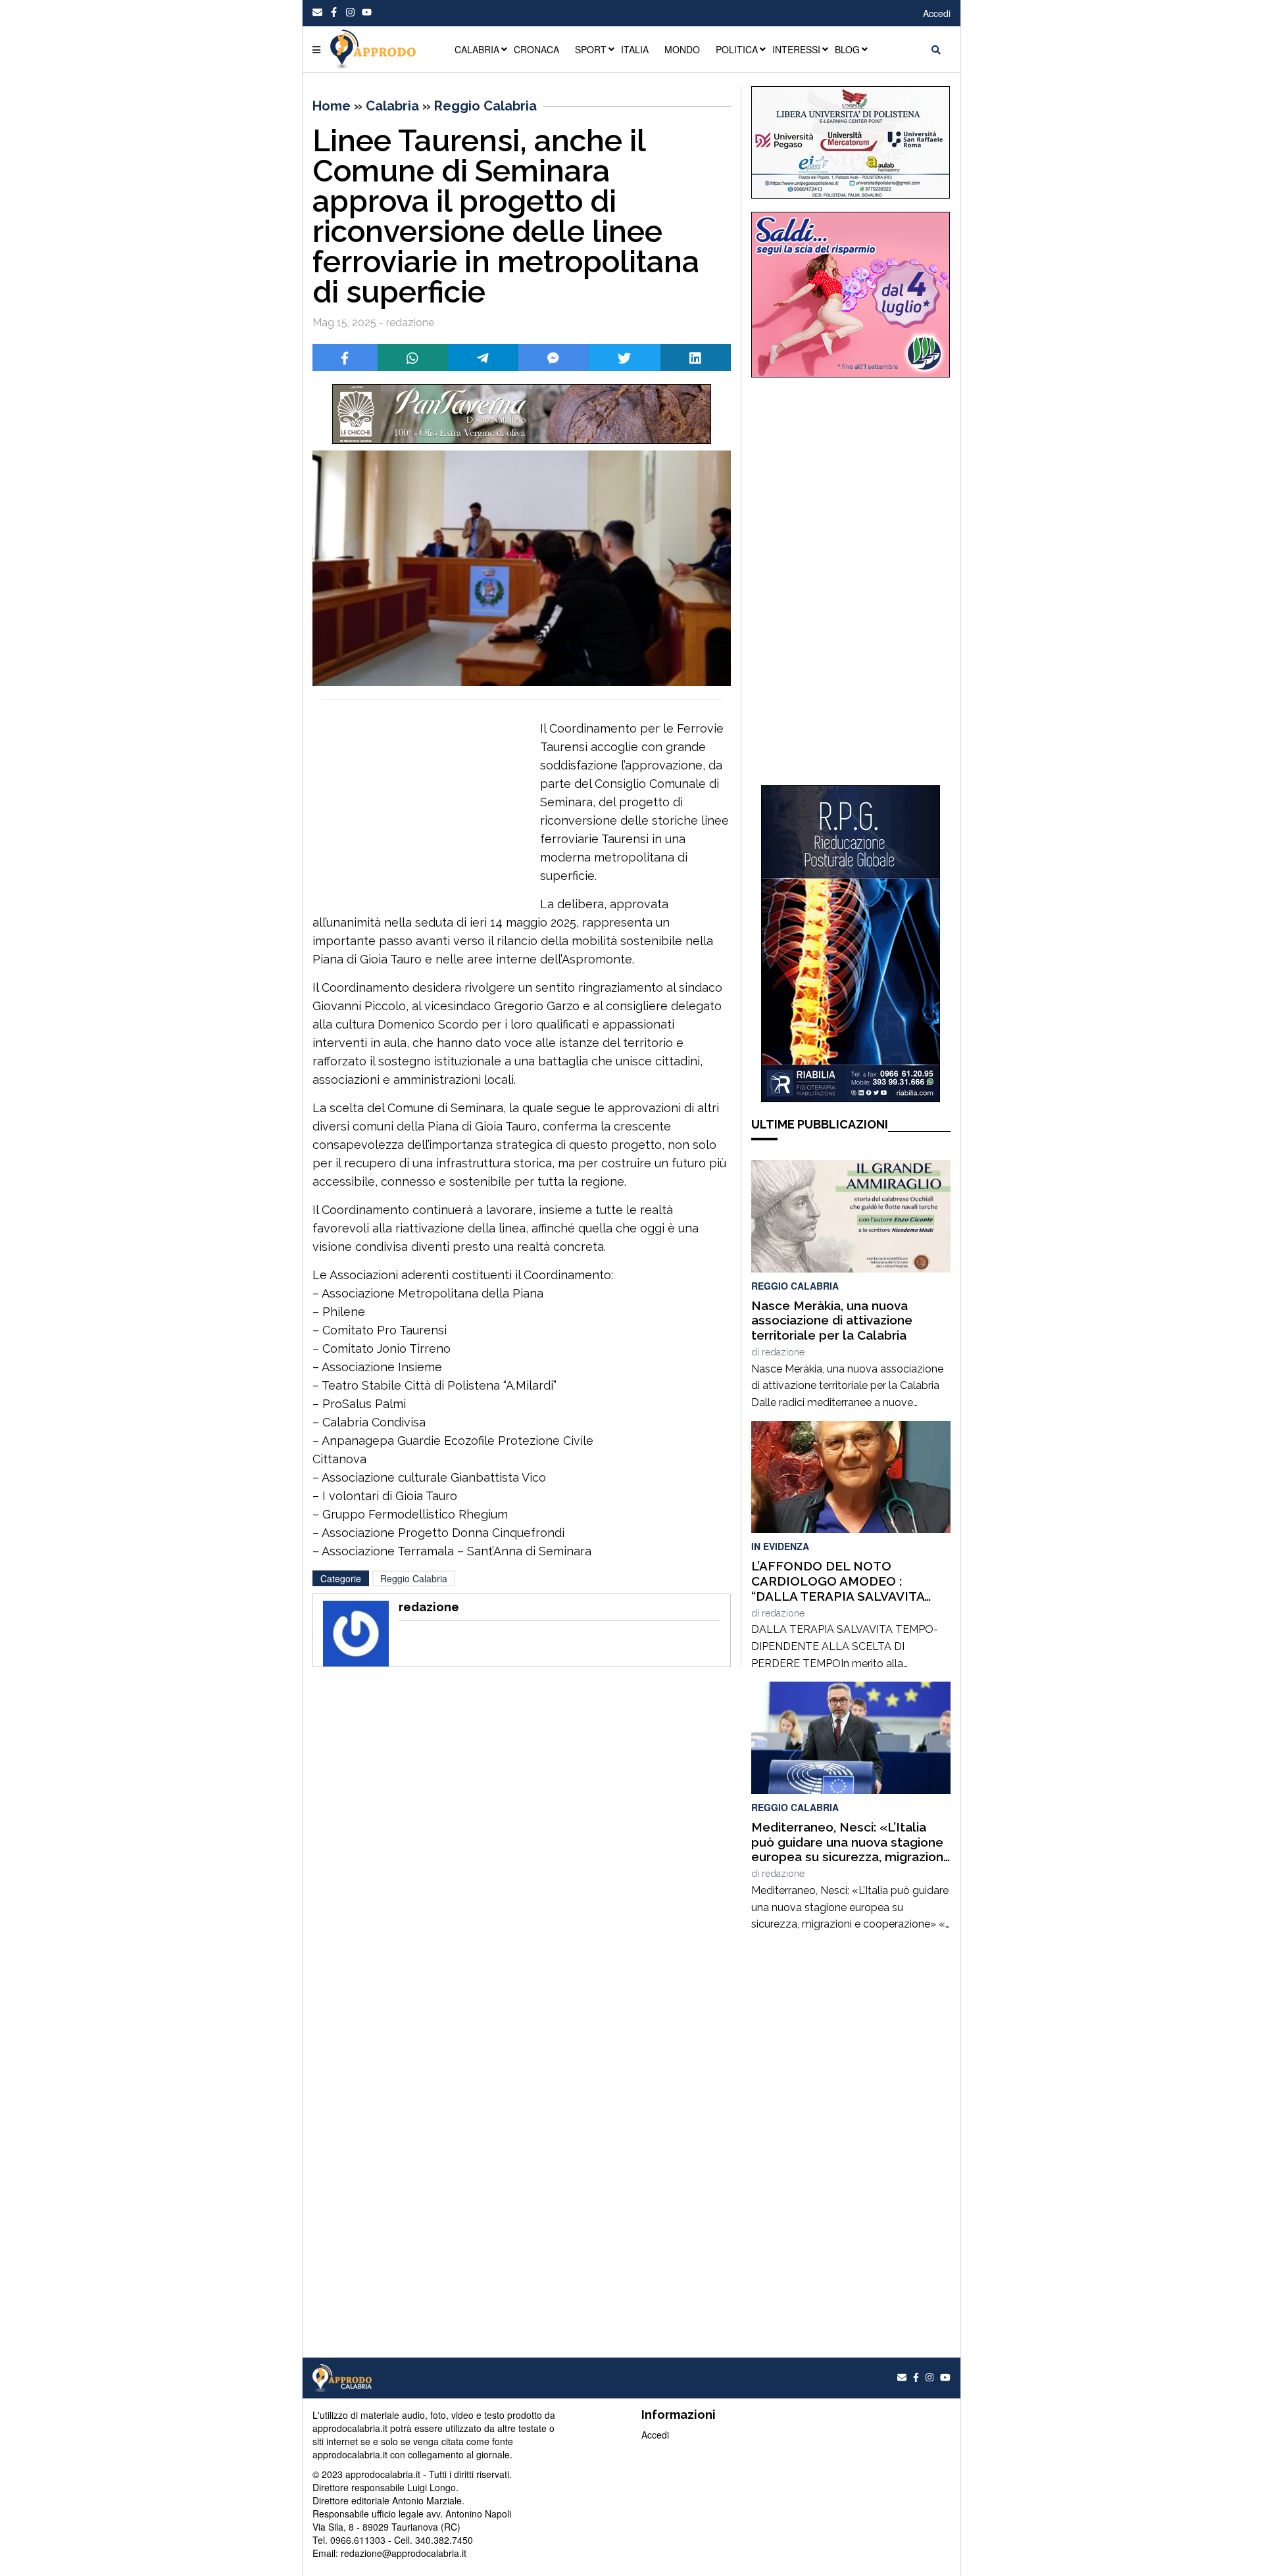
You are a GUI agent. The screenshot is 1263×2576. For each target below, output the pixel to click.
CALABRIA (477, 49)
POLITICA (737, 49)
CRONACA (536, 49)
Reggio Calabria (485, 106)
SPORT (591, 49)
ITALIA (635, 49)
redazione (783, 1352)
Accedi (937, 13)
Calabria (392, 106)
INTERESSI (796, 49)
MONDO (682, 49)
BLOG (847, 49)
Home (332, 106)
